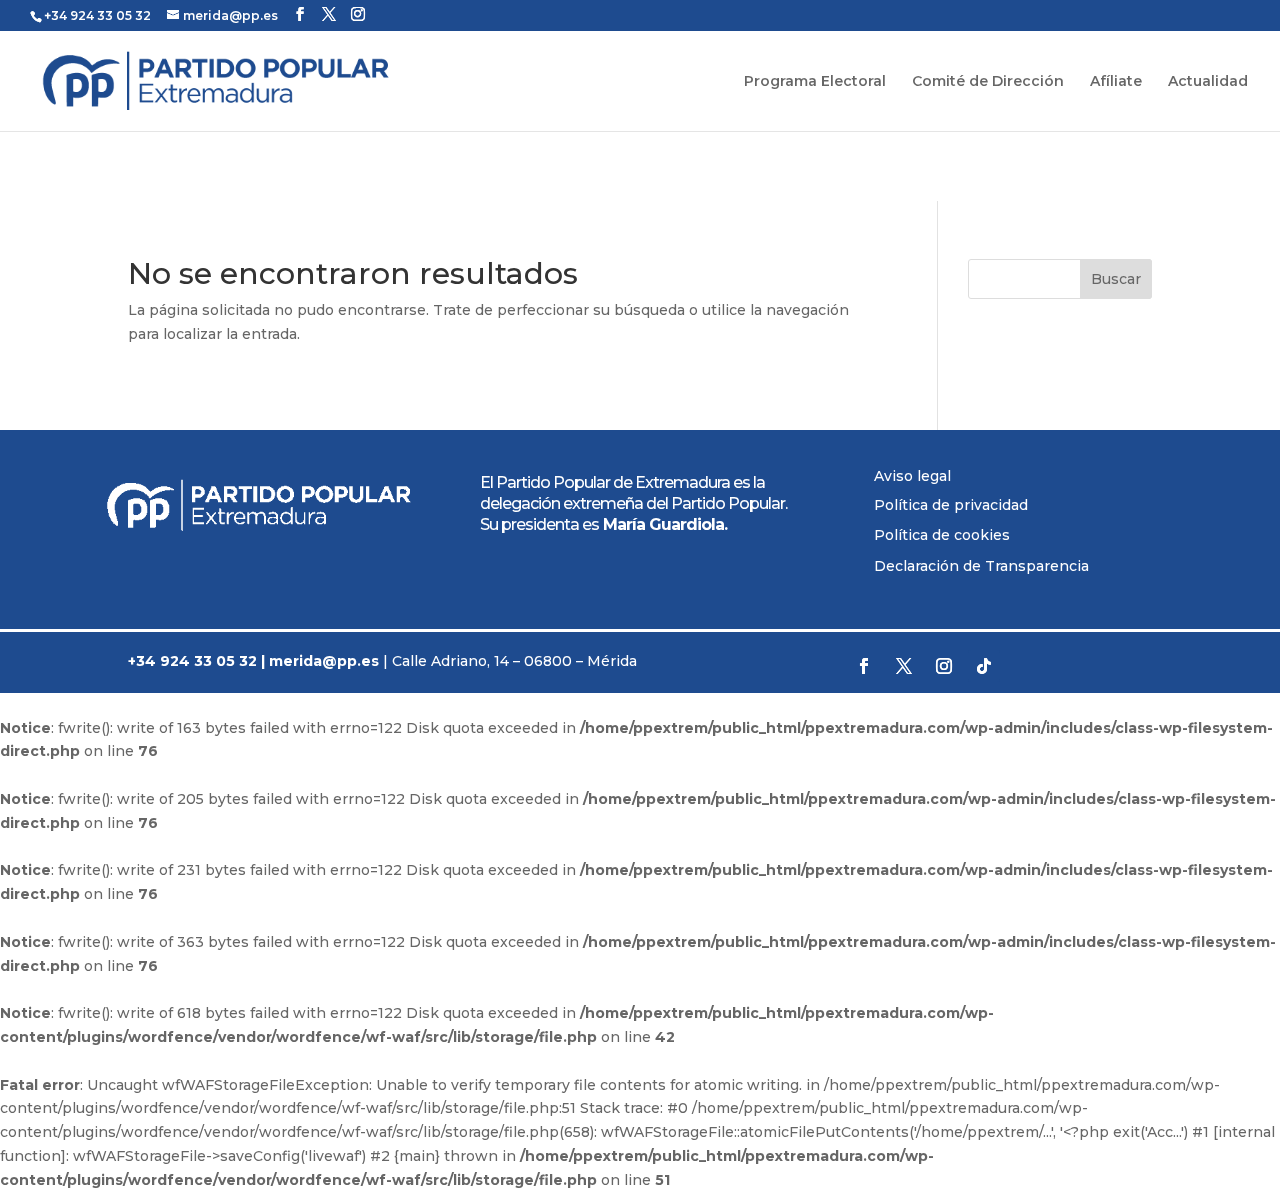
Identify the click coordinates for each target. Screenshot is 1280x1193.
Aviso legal (912, 476)
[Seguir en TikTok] (984, 666)
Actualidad (1208, 82)
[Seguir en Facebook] (864, 666)
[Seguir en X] (904, 666)
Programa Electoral (815, 82)
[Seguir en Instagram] (944, 666)
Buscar (1116, 279)
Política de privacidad (951, 505)
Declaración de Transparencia (981, 566)
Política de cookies (942, 535)
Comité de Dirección (988, 82)
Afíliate (1116, 82)
